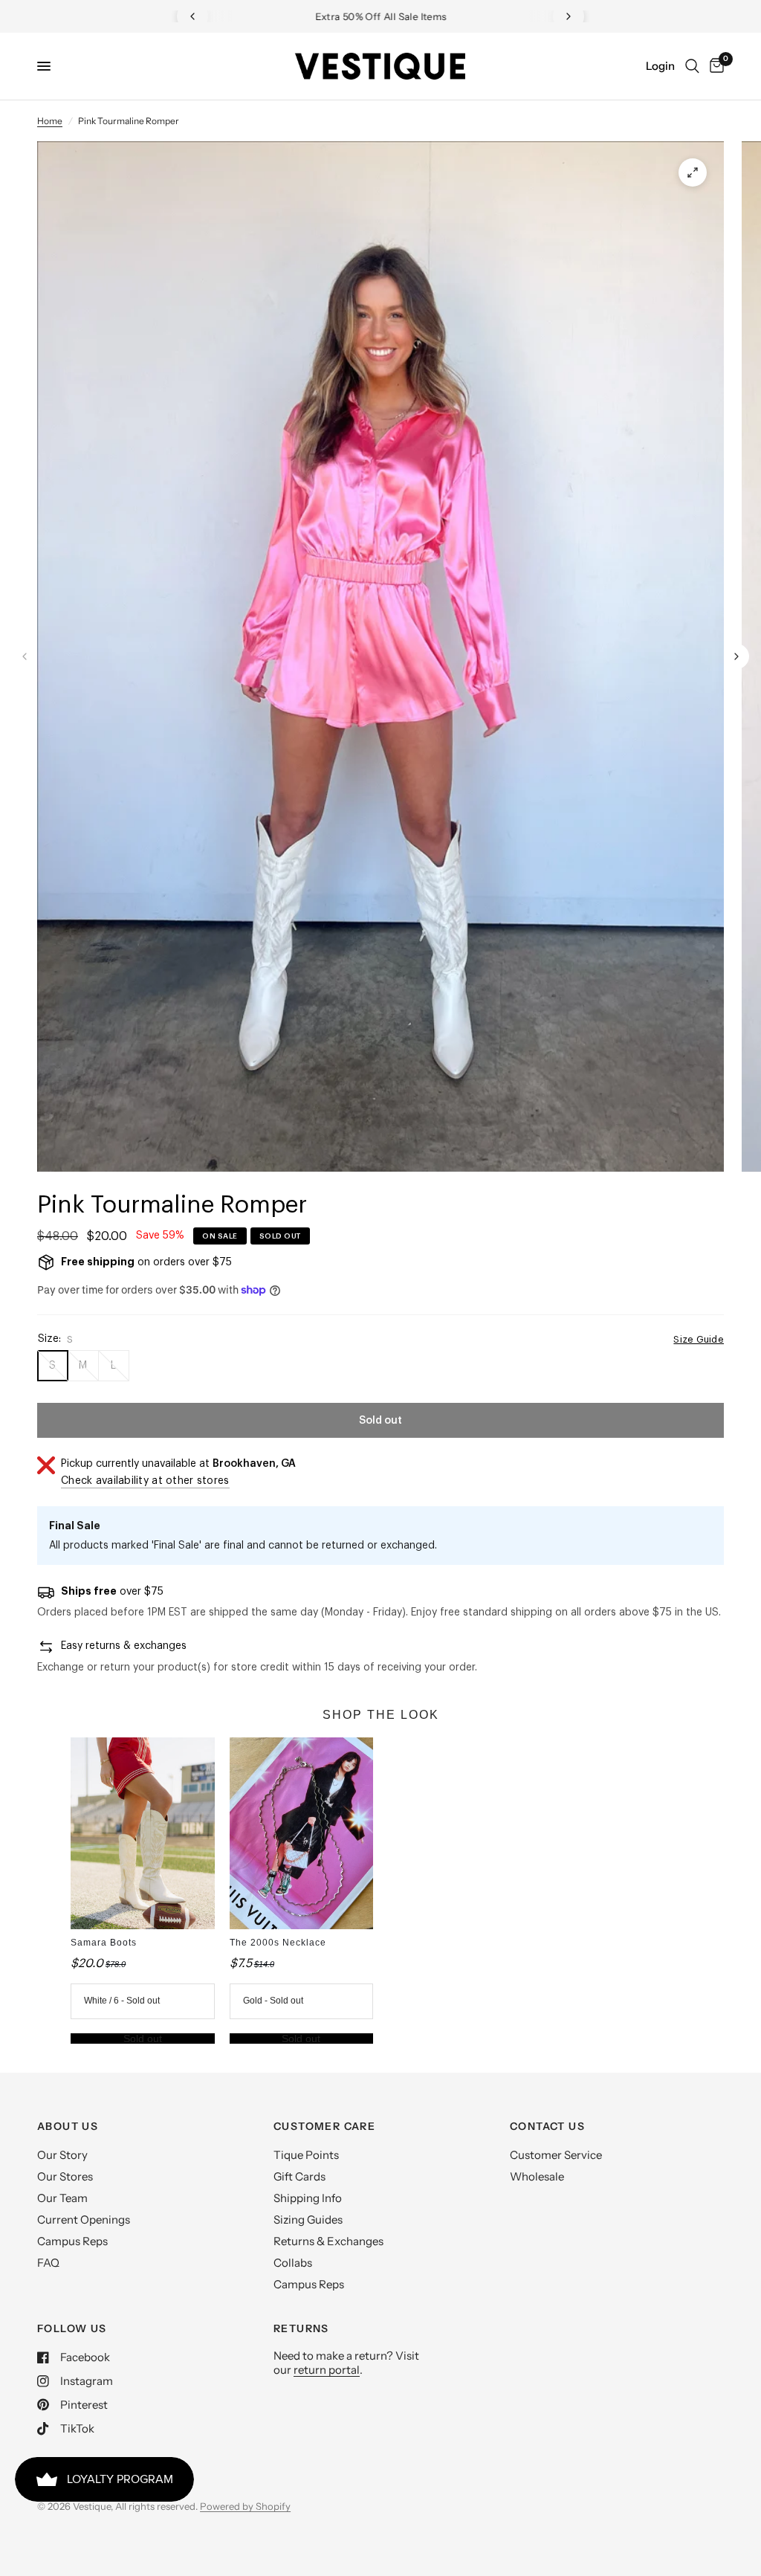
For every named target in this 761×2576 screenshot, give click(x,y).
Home (50, 121)
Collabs (293, 2263)
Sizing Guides (308, 2220)
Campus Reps (72, 2241)
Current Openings (84, 2220)
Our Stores (65, 2176)
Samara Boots (104, 1943)
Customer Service (556, 2155)
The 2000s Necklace (278, 1943)
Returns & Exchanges (328, 2241)
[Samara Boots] (142, 1833)
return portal (327, 2370)
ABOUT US (68, 2126)
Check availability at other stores (145, 1481)
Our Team (62, 2198)
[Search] (692, 66)
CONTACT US (547, 2126)
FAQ (48, 2263)
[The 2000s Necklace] (301, 1833)
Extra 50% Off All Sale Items (381, 16)
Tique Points (306, 2155)
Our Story (62, 2155)
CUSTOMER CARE (324, 2126)
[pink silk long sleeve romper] (693, 172)
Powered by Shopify (245, 2506)
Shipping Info (308, 2198)
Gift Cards (299, 2176)
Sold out (143, 2038)
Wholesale (537, 2176)
